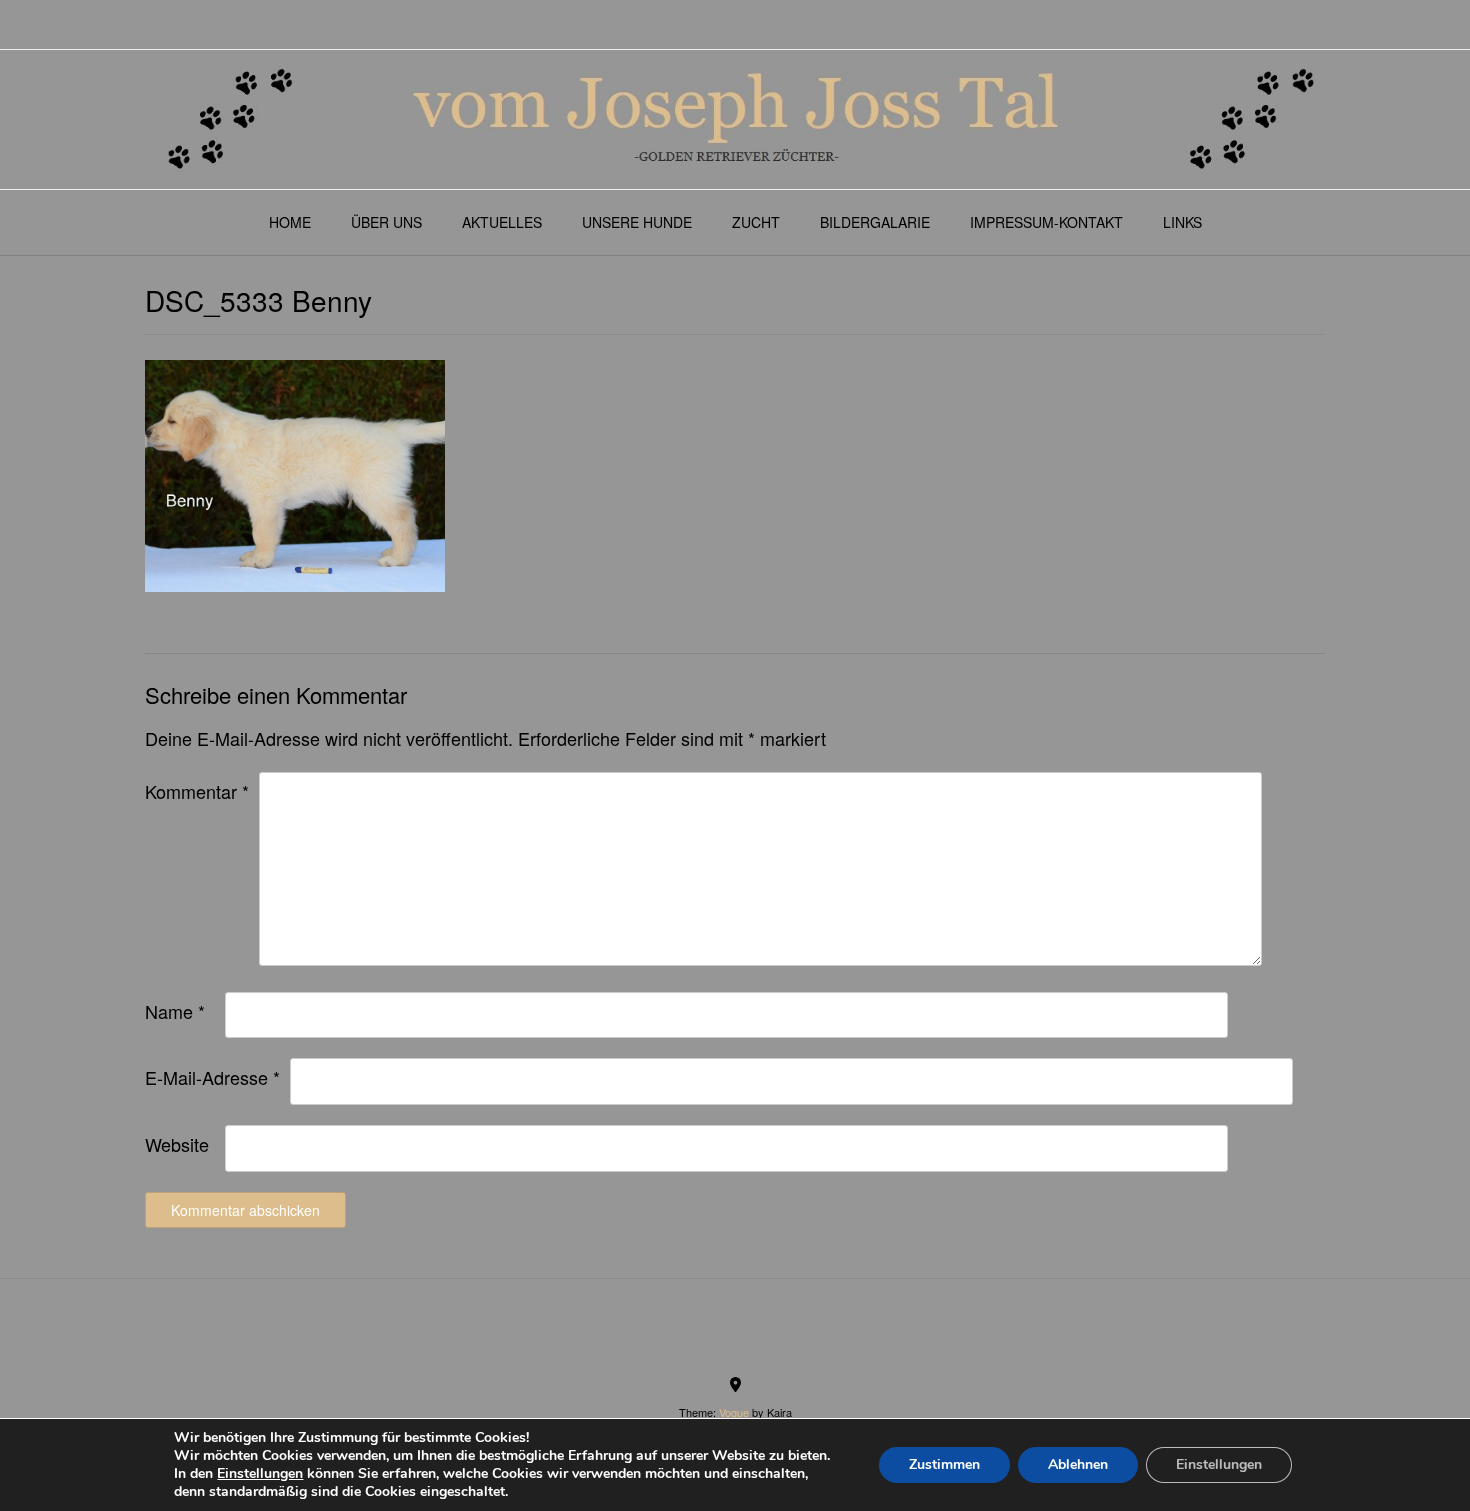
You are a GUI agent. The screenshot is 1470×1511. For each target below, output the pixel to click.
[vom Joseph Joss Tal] (735, 119)
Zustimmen (944, 1464)
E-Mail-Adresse (212, 1077)
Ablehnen (1078, 1464)
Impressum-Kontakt (1046, 222)
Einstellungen (260, 1474)
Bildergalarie (875, 222)
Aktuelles (502, 222)
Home (290, 222)
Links (1182, 222)
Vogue (734, 1412)
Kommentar (197, 791)
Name (175, 1011)
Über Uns (386, 222)
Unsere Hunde (637, 222)
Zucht (756, 222)
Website (177, 1144)
